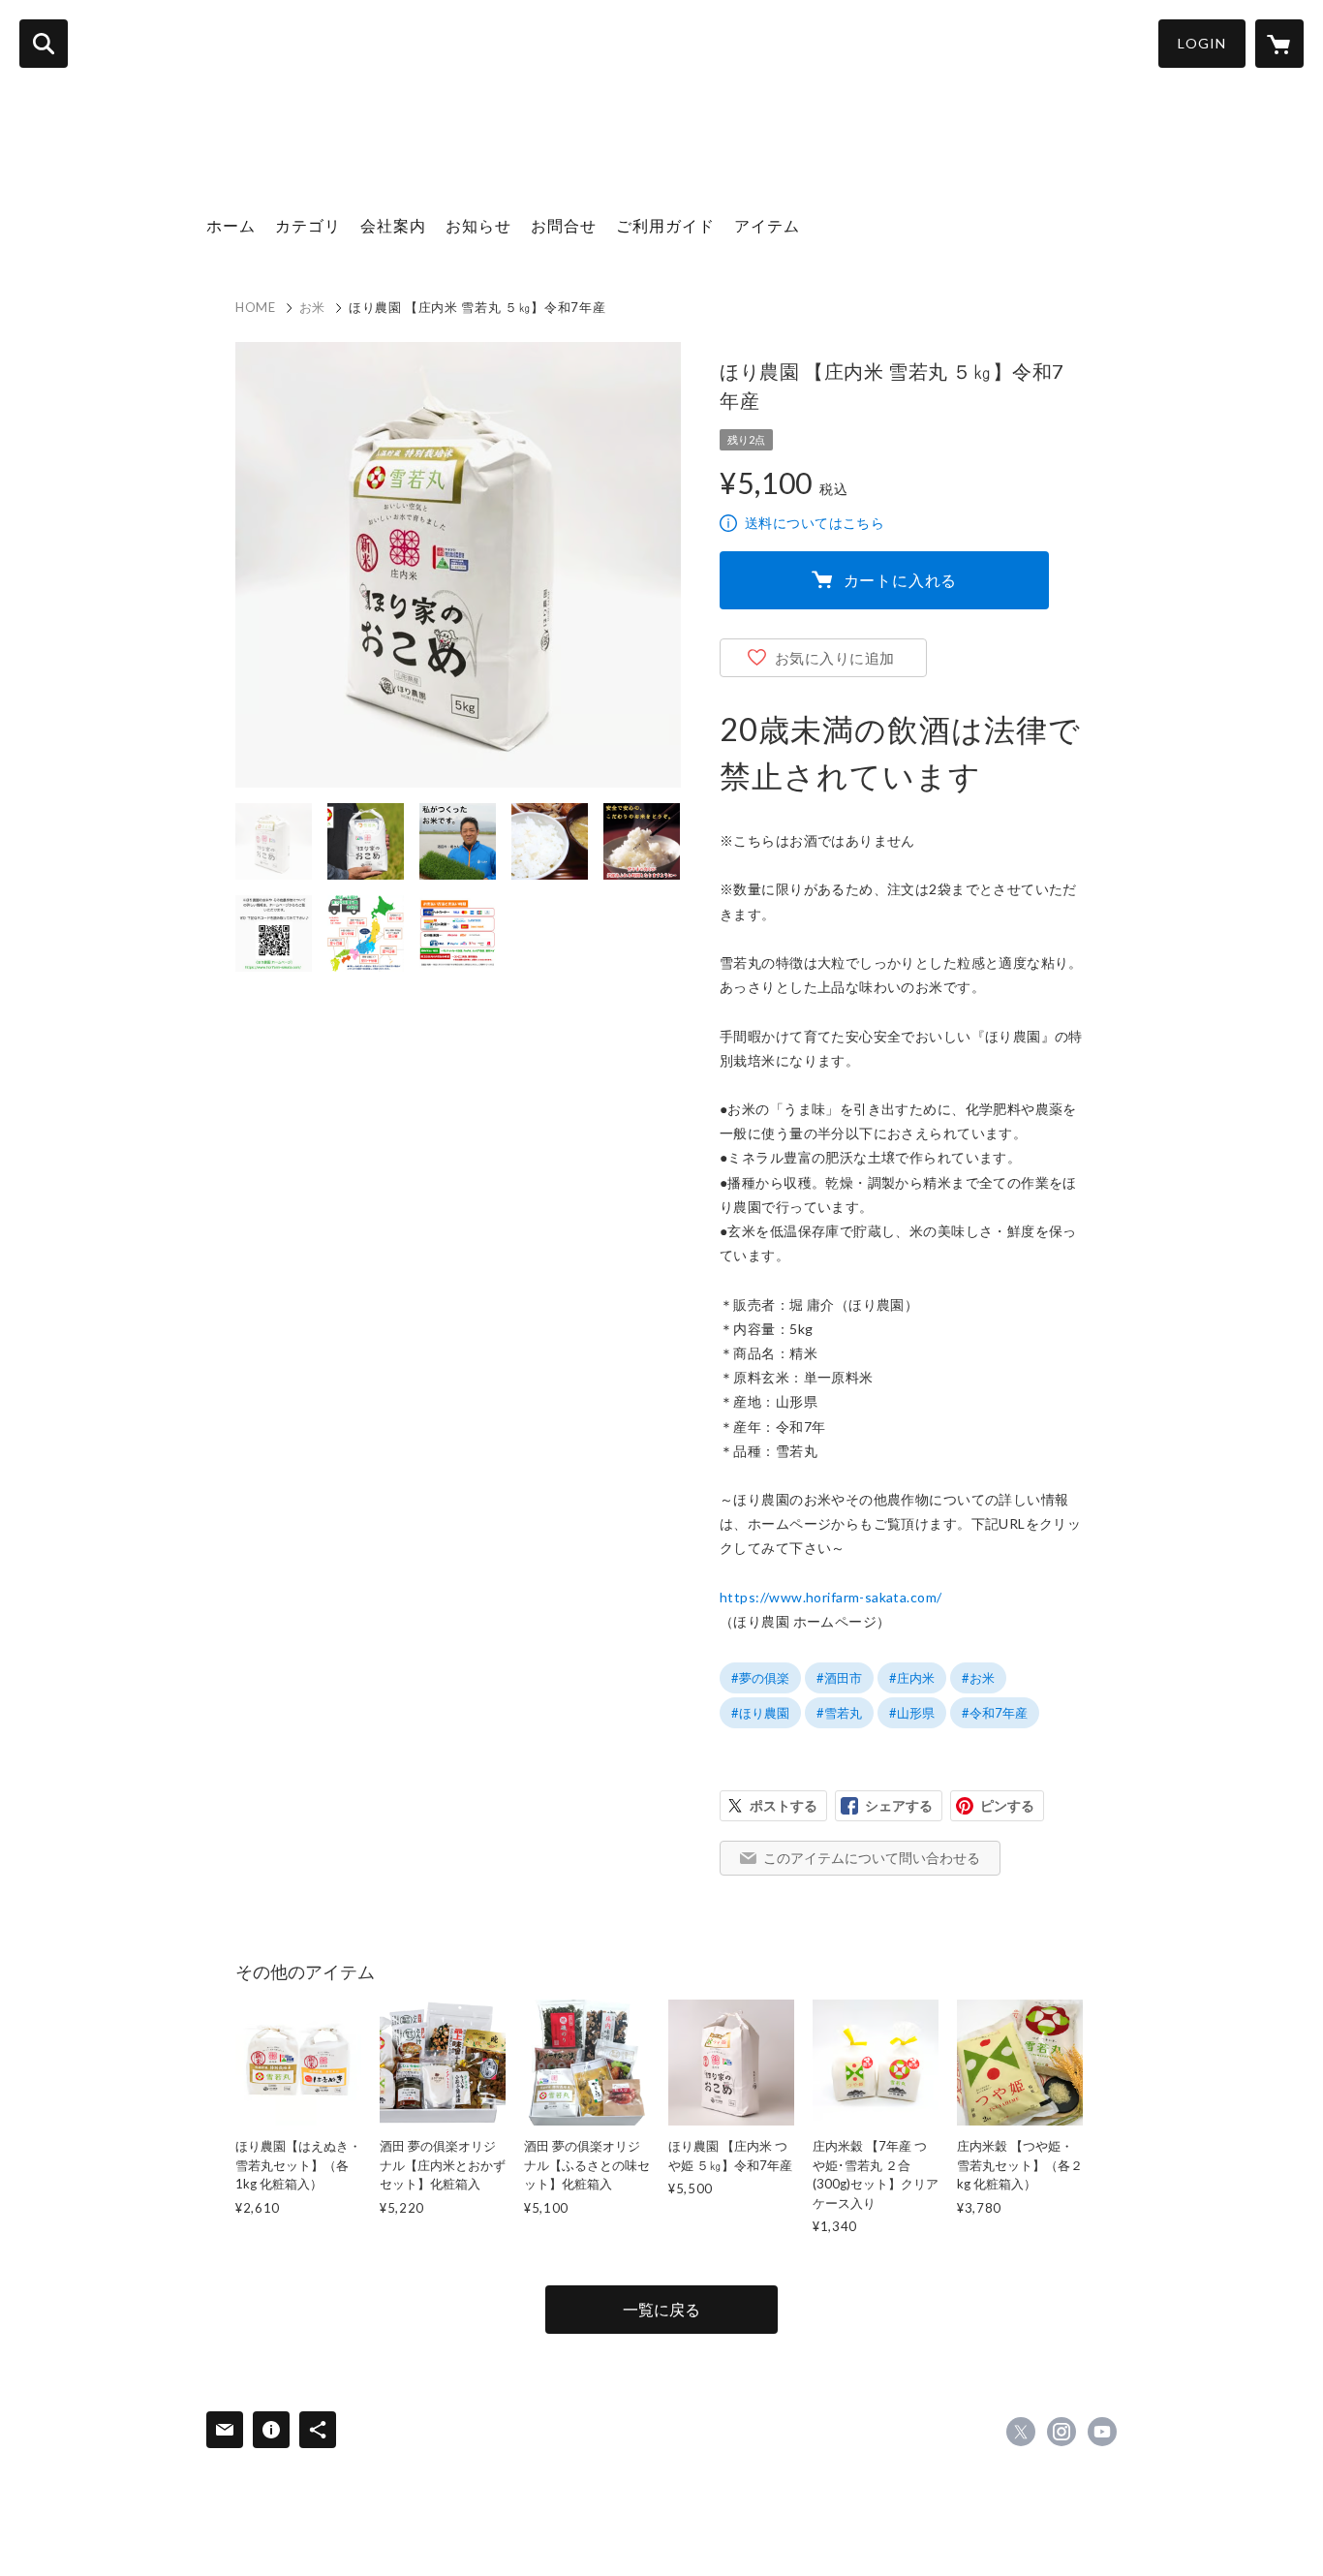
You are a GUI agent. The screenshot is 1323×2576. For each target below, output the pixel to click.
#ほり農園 (760, 1713)
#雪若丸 (839, 1713)
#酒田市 (839, 1678)
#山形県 (912, 1713)
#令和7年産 (995, 1713)
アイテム (767, 225)
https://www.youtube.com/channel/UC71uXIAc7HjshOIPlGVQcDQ (1102, 2432)
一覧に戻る (661, 2309)
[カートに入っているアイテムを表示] (1279, 44)
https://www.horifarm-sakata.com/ (831, 1597)
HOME (256, 307)
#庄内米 (912, 1678)
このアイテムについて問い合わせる (872, 1858)
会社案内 (393, 225)
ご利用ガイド (665, 225)
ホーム (231, 225)
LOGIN (1202, 43)
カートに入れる (901, 580)
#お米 (978, 1678)
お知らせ (478, 225)
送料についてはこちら (815, 523)
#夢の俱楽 (760, 1678)
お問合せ (564, 225)
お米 (312, 307)
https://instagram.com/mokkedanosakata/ (1061, 2432)
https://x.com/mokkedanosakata (1021, 2432)
